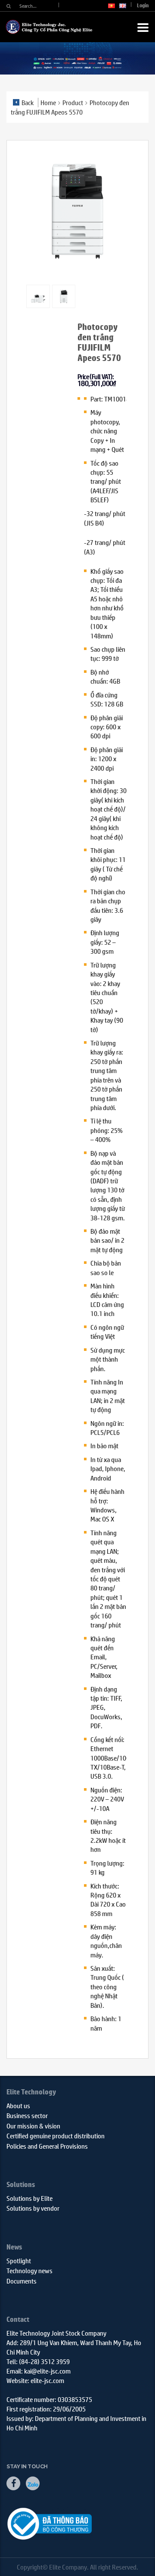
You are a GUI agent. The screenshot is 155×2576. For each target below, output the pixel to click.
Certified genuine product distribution (56, 2136)
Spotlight (19, 2260)
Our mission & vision (33, 2126)
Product (73, 102)
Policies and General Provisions (47, 2146)
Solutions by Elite (29, 2198)
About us (18, 2105)
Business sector (27, 2115)
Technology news (29, 2270)
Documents (22, 2281)
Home (48, 102)
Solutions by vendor (33, 2208)
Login (143, 5)
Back (28, 102)
